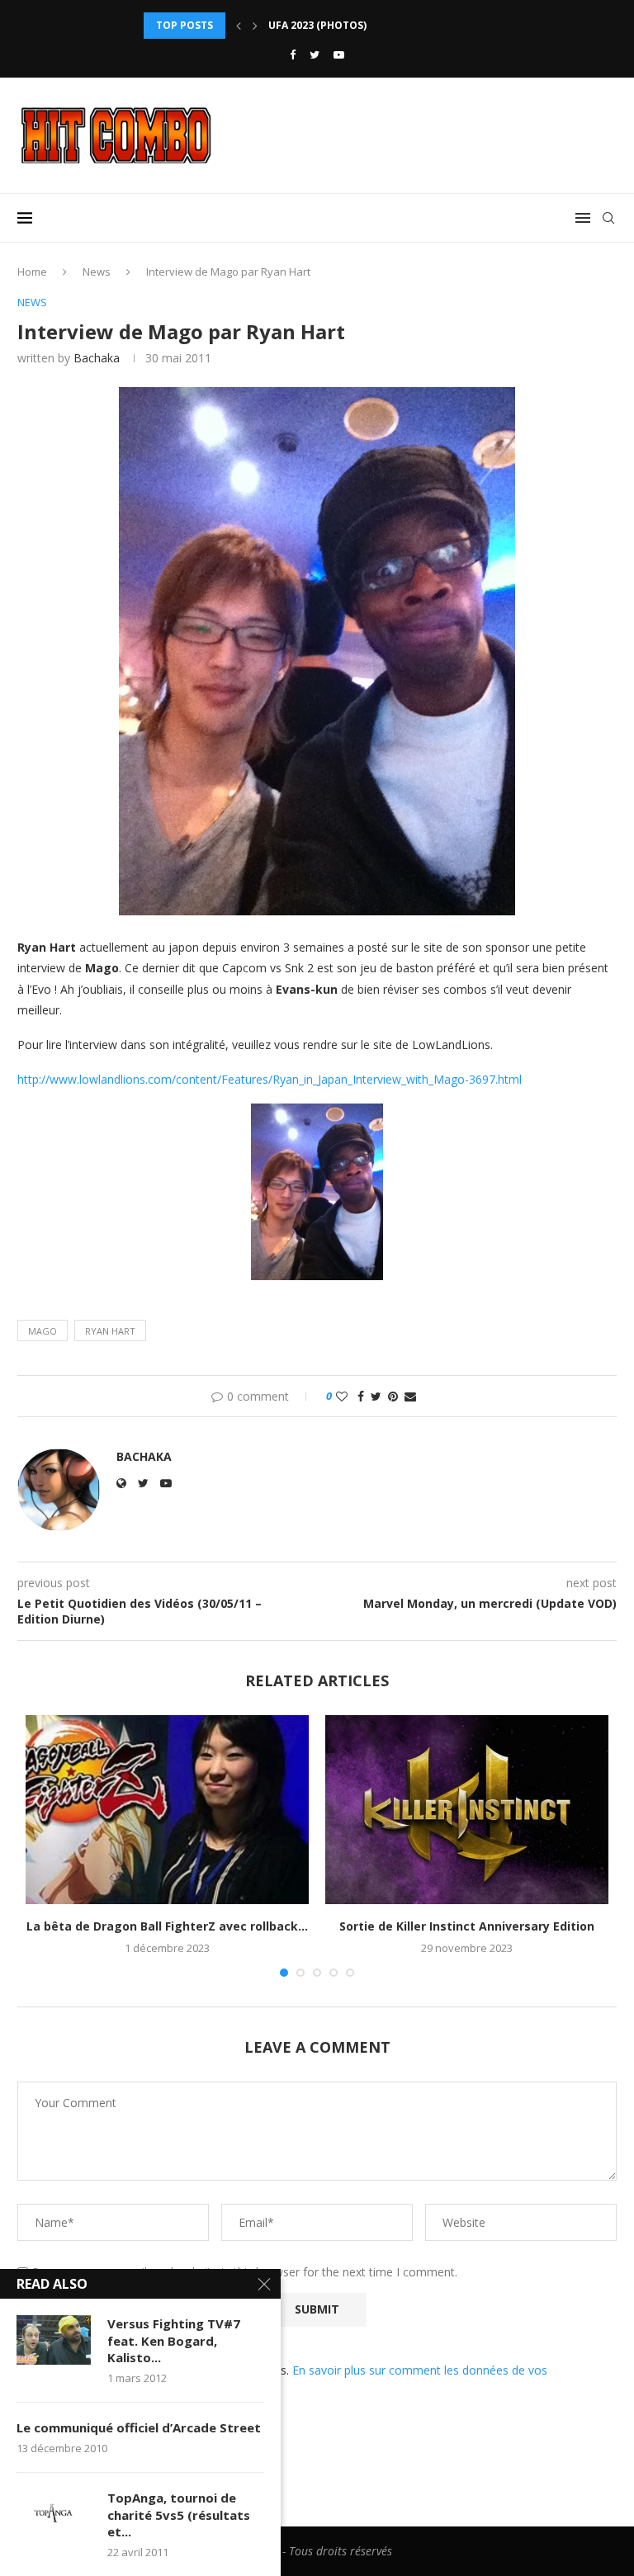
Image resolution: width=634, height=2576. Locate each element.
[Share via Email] (410, 1396)
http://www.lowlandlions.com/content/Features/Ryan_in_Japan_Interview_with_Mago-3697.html (270, 1079)
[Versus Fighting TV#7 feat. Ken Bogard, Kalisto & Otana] (54, 2340)
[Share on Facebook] (361, 1396)
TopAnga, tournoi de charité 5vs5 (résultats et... (179, 2515)
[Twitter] (315, 54)
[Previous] (239, 26)
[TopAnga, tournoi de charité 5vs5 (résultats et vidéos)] (54, 2514)
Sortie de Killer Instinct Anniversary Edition (467, 1926)
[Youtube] (339, 54)
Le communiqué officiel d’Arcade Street (139, 2427)
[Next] (255, 26)
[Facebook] (293, 54)
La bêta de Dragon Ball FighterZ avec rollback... (167, 1926)
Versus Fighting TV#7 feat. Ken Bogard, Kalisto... (174, 2340)
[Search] (608, 218)
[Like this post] (342, 1396)
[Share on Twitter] (376, 1396)
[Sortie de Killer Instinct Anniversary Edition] (467, 1810)
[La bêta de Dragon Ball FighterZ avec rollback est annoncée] (167, 1810)
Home (32, 272)
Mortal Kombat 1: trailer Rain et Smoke (381, 25)
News (97, 272)
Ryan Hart (110, 1331)
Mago (43, 1331)
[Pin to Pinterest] (393, 1396)
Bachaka (97, 358)
